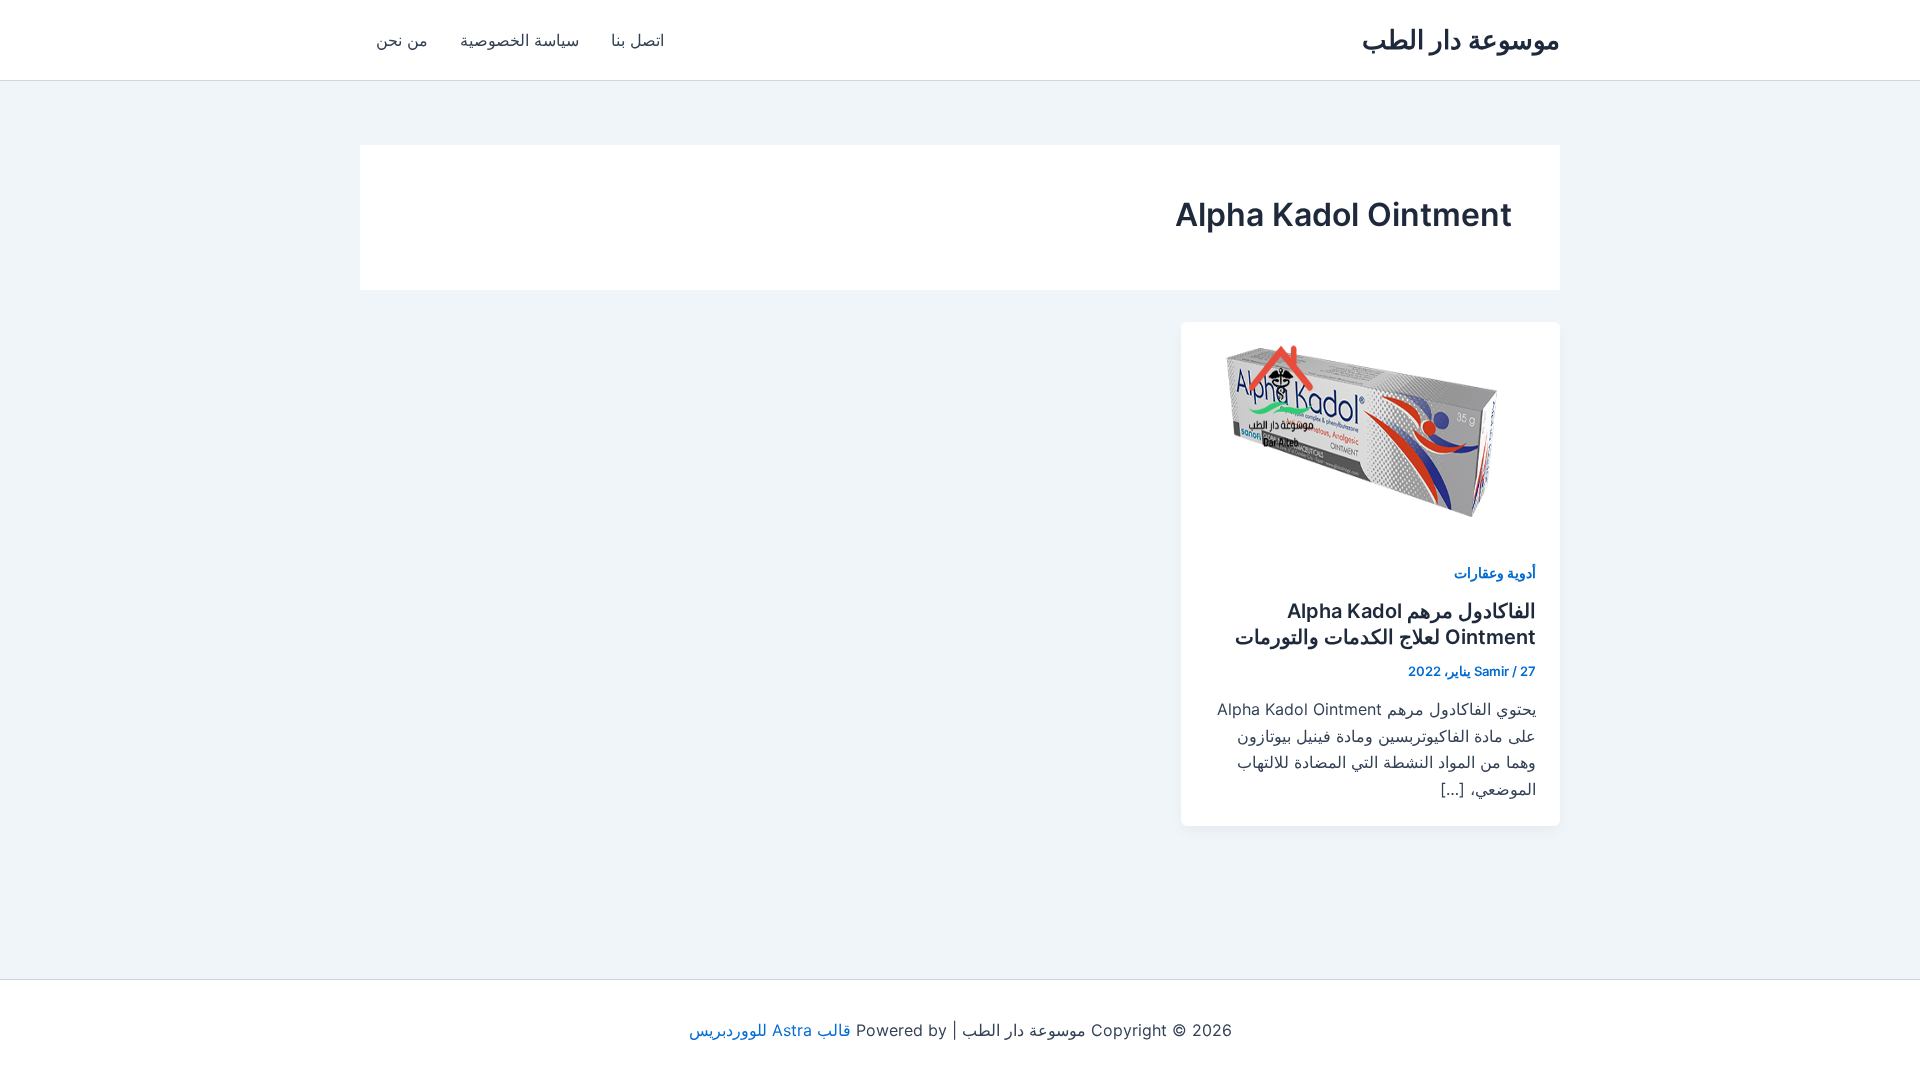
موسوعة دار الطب (1461, 39)
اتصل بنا (637, 40)
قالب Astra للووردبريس (770, 1030)
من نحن (402, 40)
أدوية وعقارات (1495, 572)
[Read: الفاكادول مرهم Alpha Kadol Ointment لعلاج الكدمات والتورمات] (1370, 427)
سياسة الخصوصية (519, 40)
